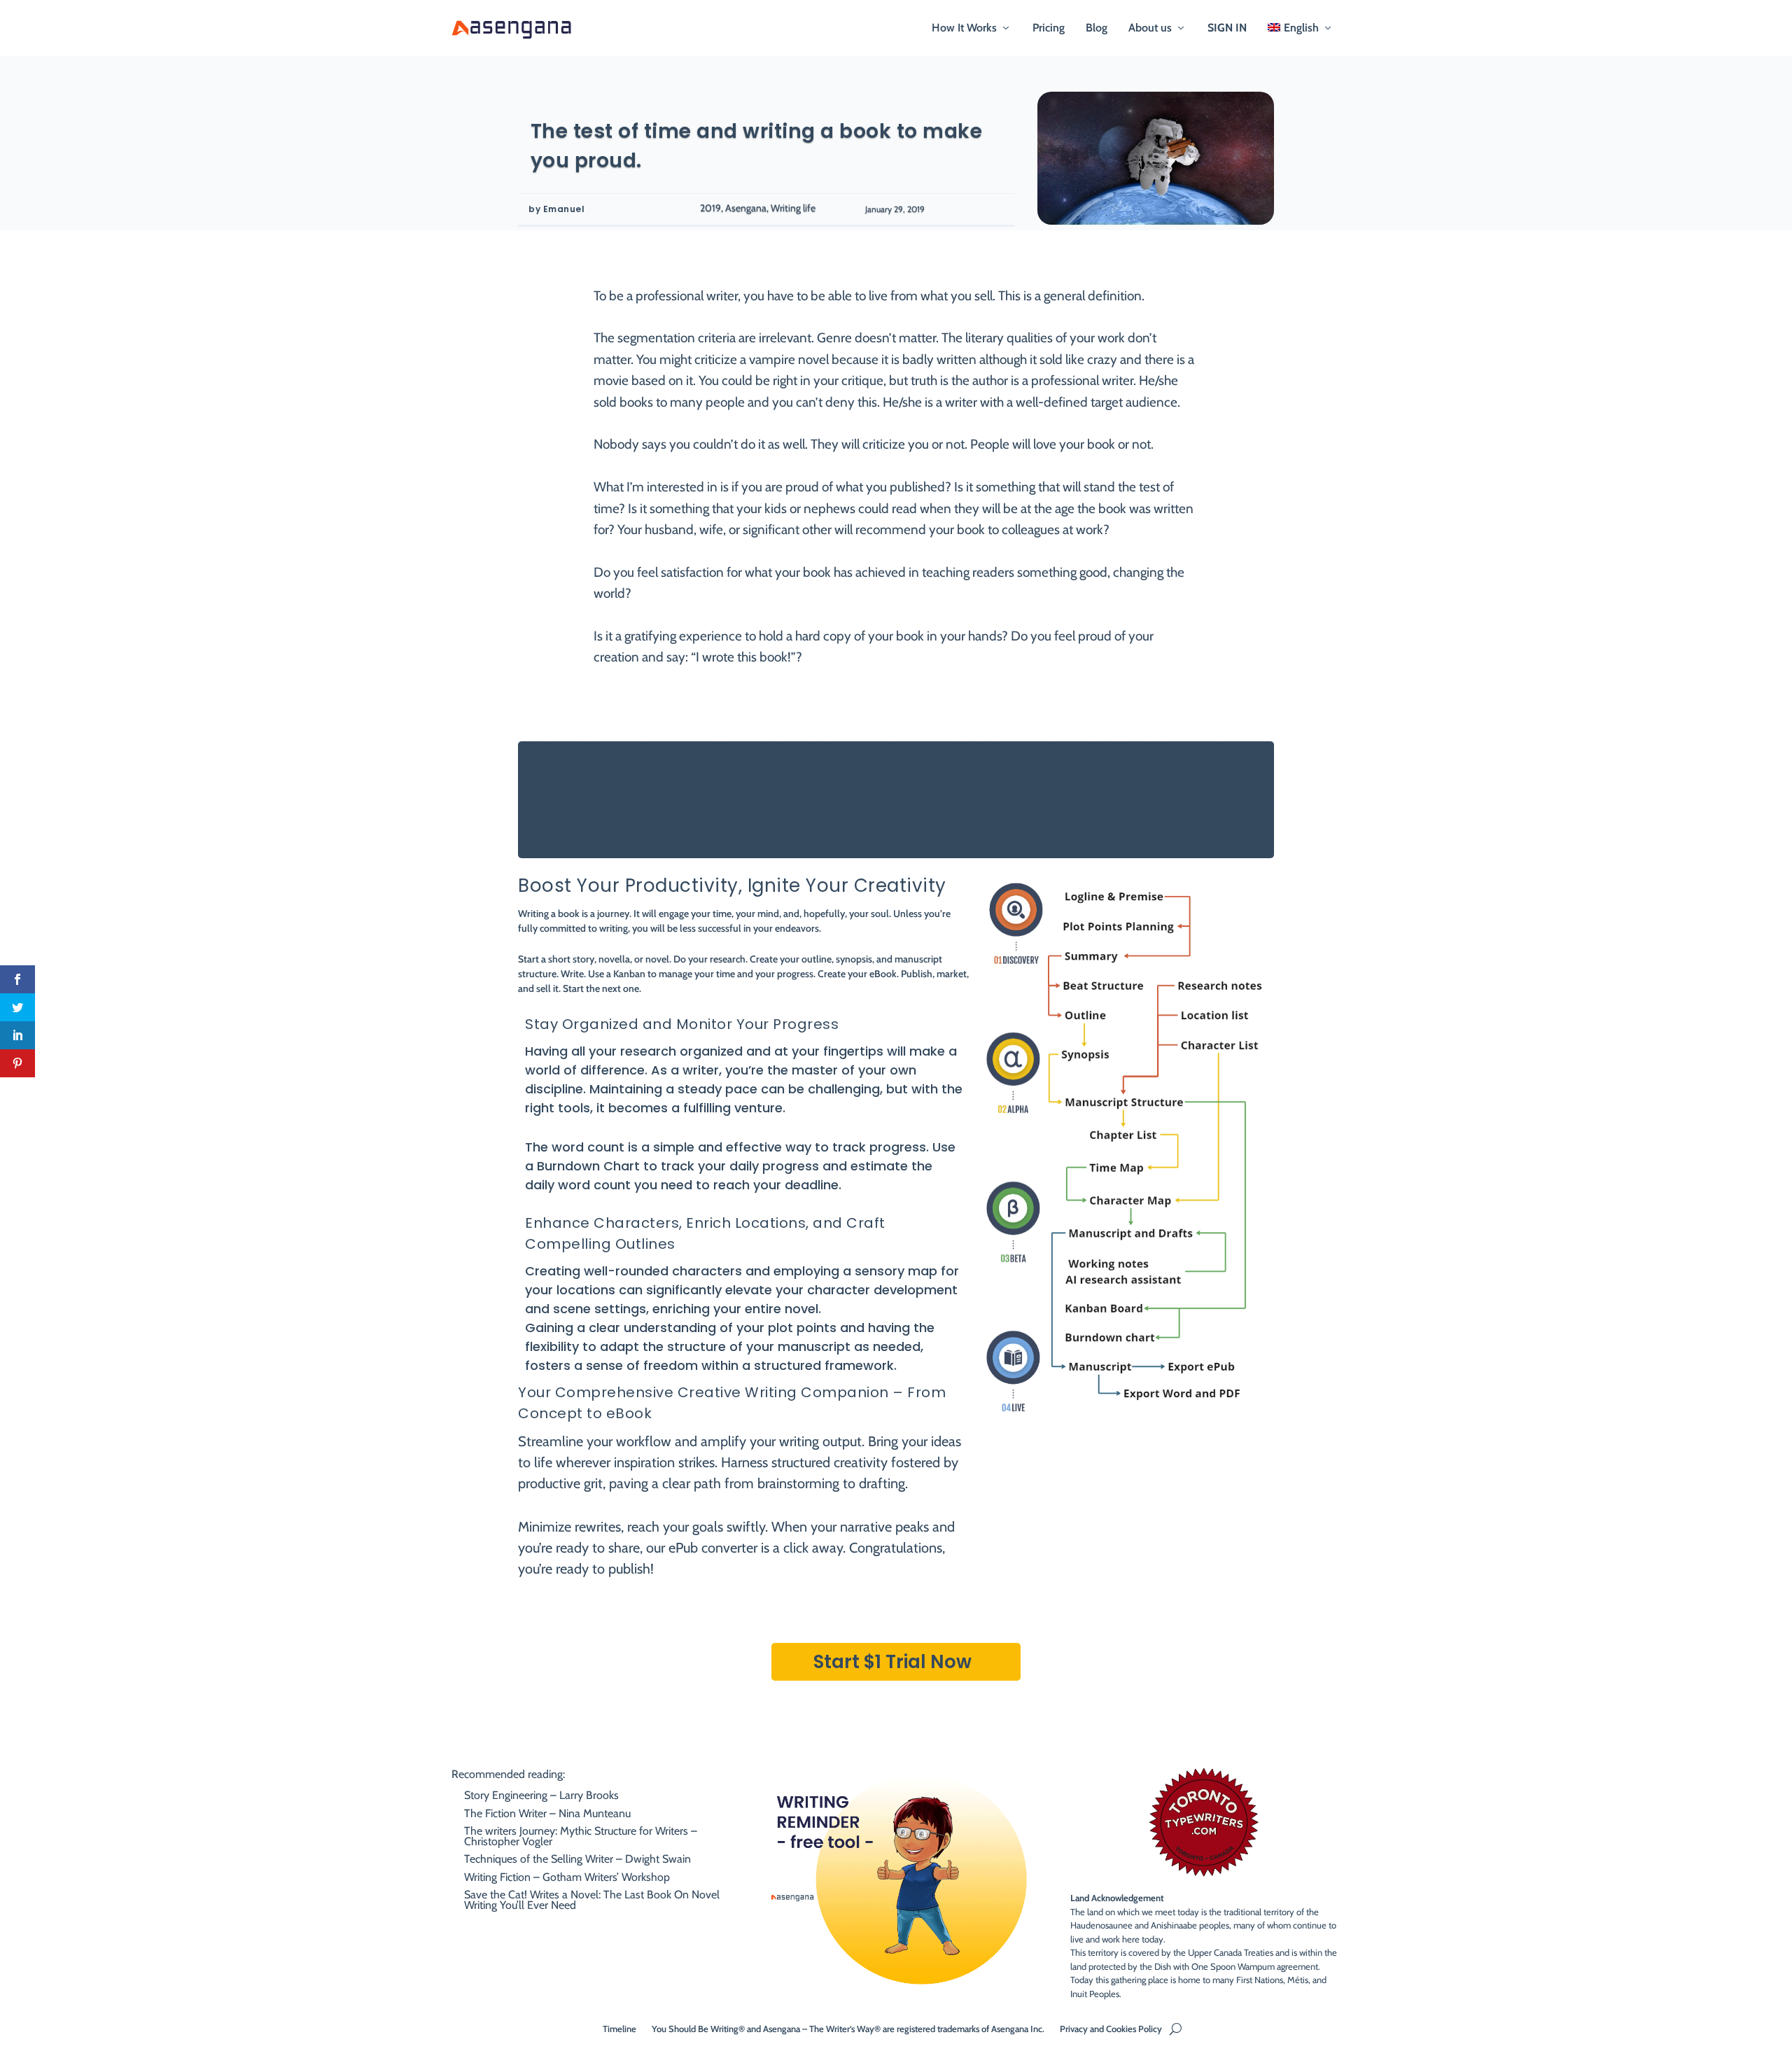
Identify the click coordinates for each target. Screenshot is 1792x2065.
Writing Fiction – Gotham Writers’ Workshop (567, 1877)
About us (1150, 28)
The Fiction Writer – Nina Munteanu (547, 1813)
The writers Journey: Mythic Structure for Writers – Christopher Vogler (581, 1836)
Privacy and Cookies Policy (1111, 2028)
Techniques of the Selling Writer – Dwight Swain (577, 1859)
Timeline (619, 2028)
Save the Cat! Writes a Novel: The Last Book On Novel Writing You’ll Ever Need (592, 1899)
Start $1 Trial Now (892, 1662)
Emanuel (564, 209)
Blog (1097, 28)
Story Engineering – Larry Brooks (541, 1795)
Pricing (1049, 28)
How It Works (964, 28)
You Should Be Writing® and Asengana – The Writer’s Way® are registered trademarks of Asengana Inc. (848, 2028)
